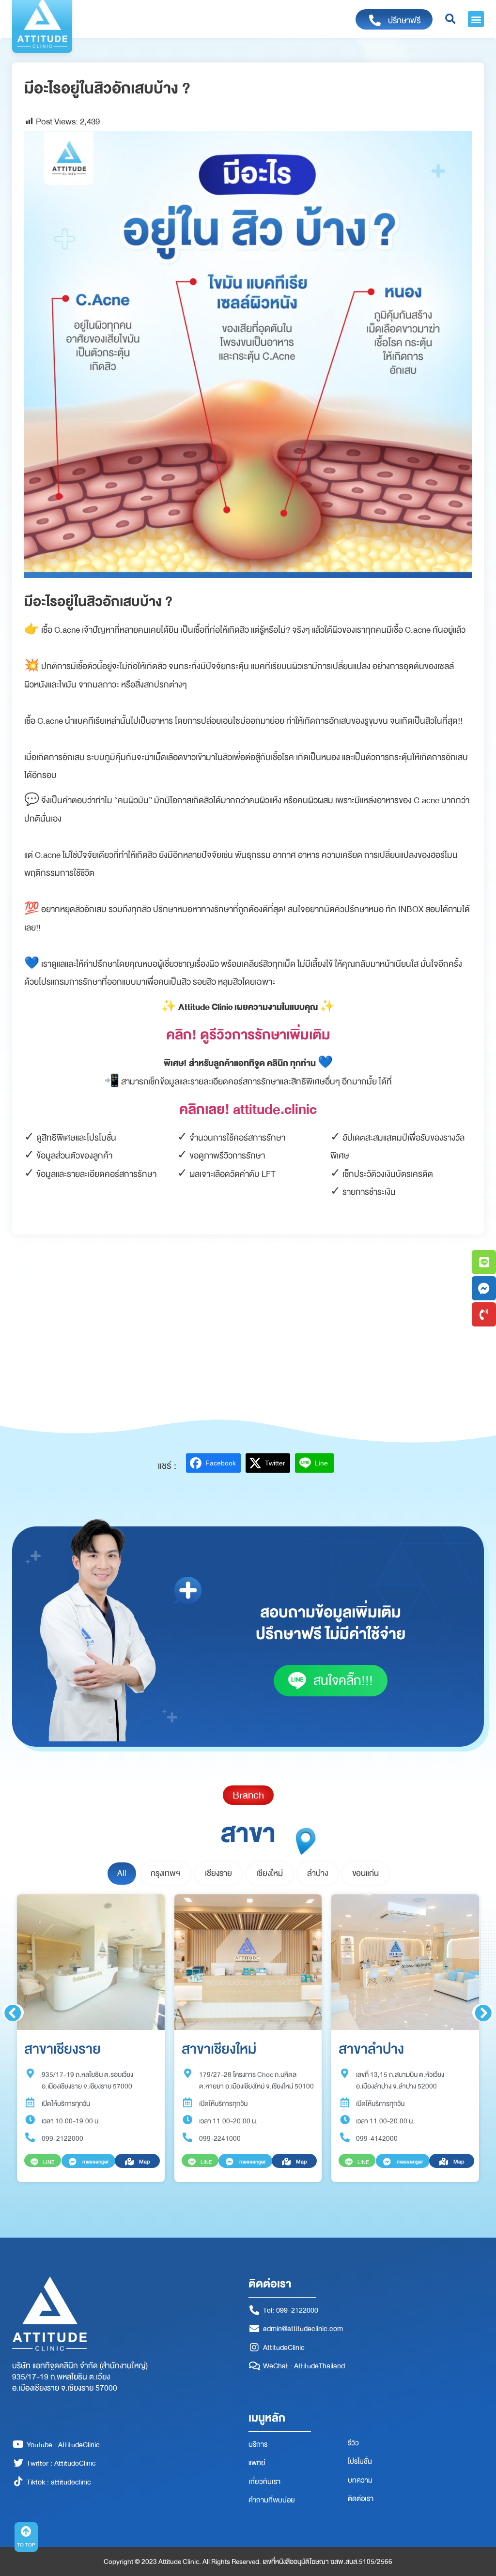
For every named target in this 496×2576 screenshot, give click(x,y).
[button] (476, 19)
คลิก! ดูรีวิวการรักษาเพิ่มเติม (248, 1035)
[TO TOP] (26, 2531)
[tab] (122, 1874)
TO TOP (26, 2545)
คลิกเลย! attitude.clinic (248, 1109)
